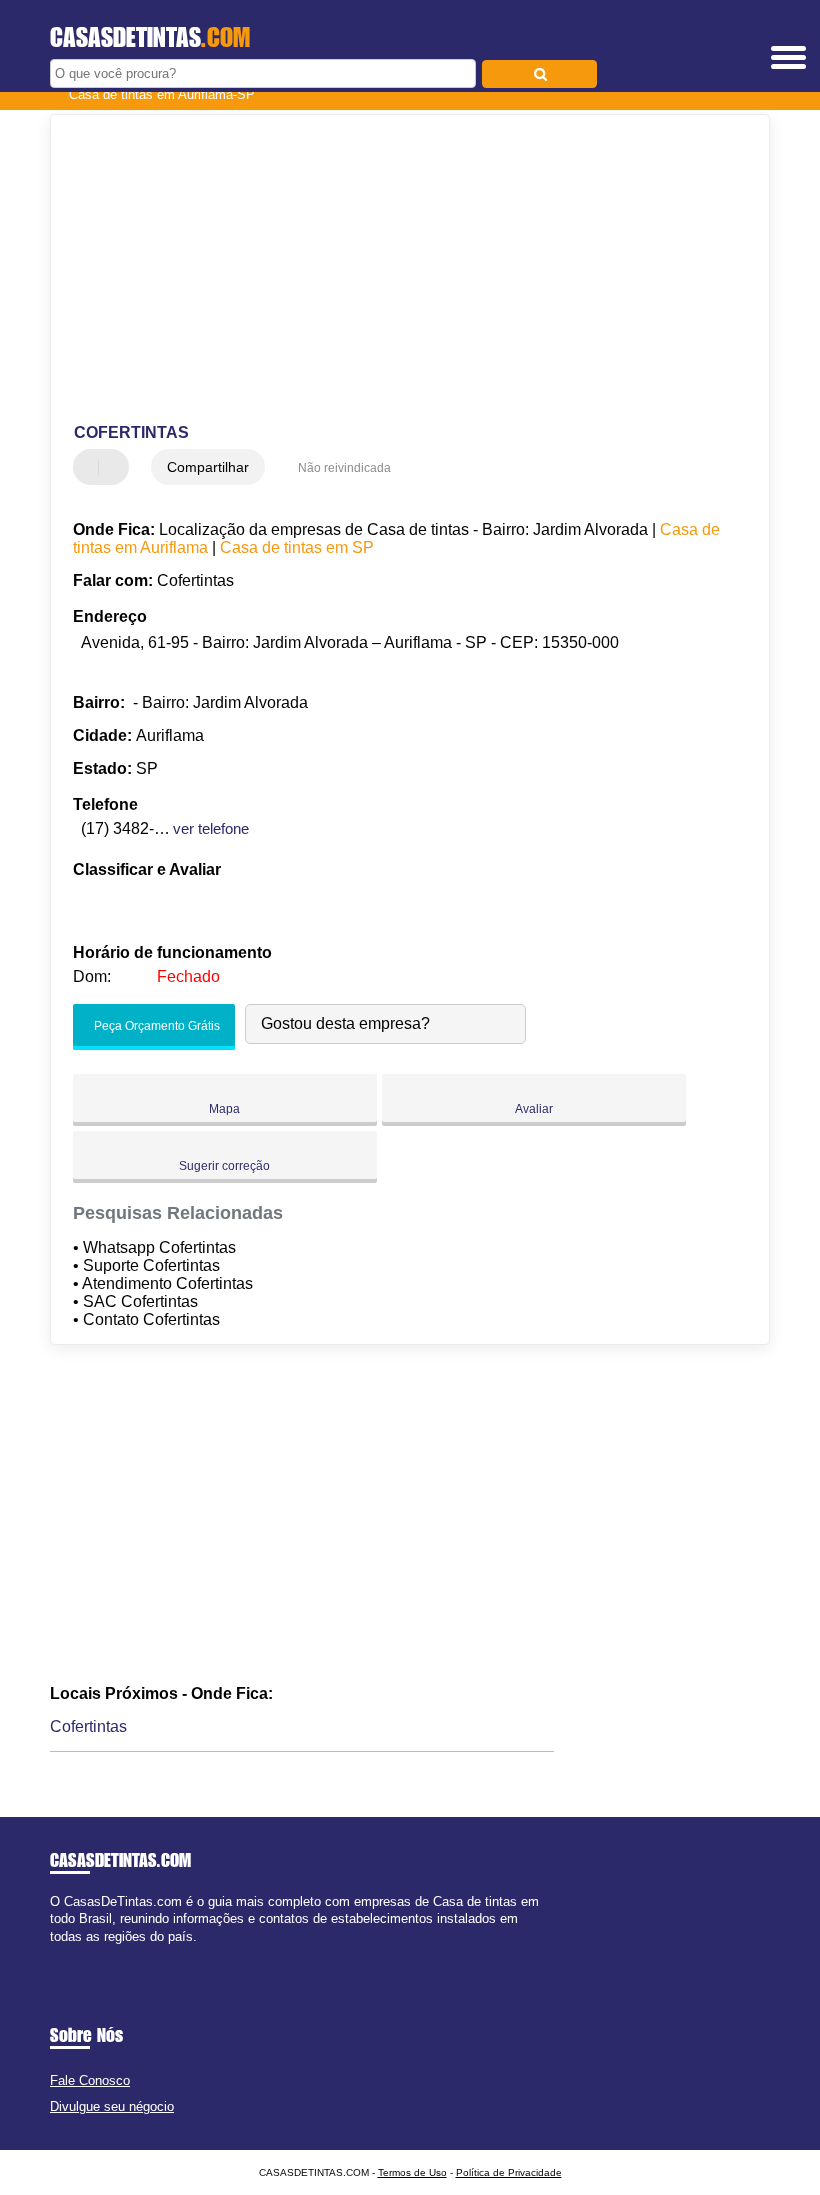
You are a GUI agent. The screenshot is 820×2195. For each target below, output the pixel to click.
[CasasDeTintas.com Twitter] (63, 1953)
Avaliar (534, 1109)
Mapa (224, 1109)
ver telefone (211, 828)
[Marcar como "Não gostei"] (116, 467)
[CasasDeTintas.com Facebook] (54, 1953)
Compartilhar (208, 467)
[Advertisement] (393, 270)
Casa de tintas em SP (297, 547)
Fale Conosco (90, 2080)
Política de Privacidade (509, 2172)
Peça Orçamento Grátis (155, 1027)
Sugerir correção (224, 1166)
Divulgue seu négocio (112, 2106)
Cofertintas (88, 1726)
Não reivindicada (344, 468)
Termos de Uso (412, 2172)
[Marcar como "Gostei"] (91, 467)
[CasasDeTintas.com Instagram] (72, 1953)
